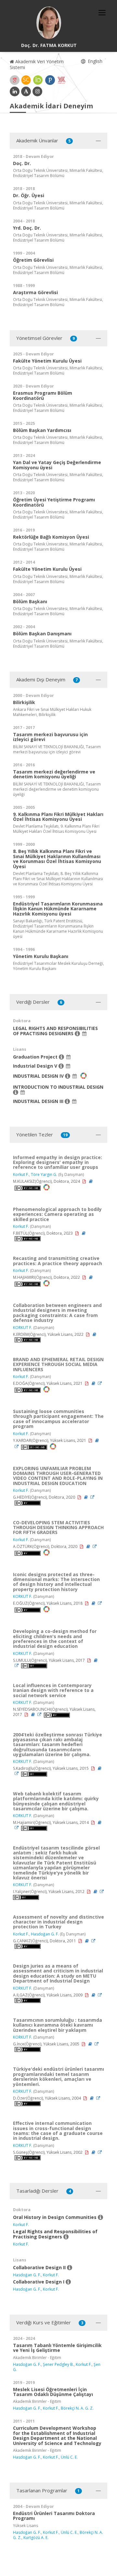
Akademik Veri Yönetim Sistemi (37, 64)
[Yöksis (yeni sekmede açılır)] (61, 80)
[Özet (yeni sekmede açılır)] (91, 1181)
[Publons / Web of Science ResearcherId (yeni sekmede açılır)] (50, 80)
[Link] (100, 1383)
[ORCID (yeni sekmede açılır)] (38, 80)
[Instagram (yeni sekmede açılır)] (37, 91)
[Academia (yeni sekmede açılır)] (26, 91)
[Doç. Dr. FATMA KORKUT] (49, 23)
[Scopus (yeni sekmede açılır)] (26, 80)
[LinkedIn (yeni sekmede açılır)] (15, 91)
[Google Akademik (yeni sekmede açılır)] (15, 80)
